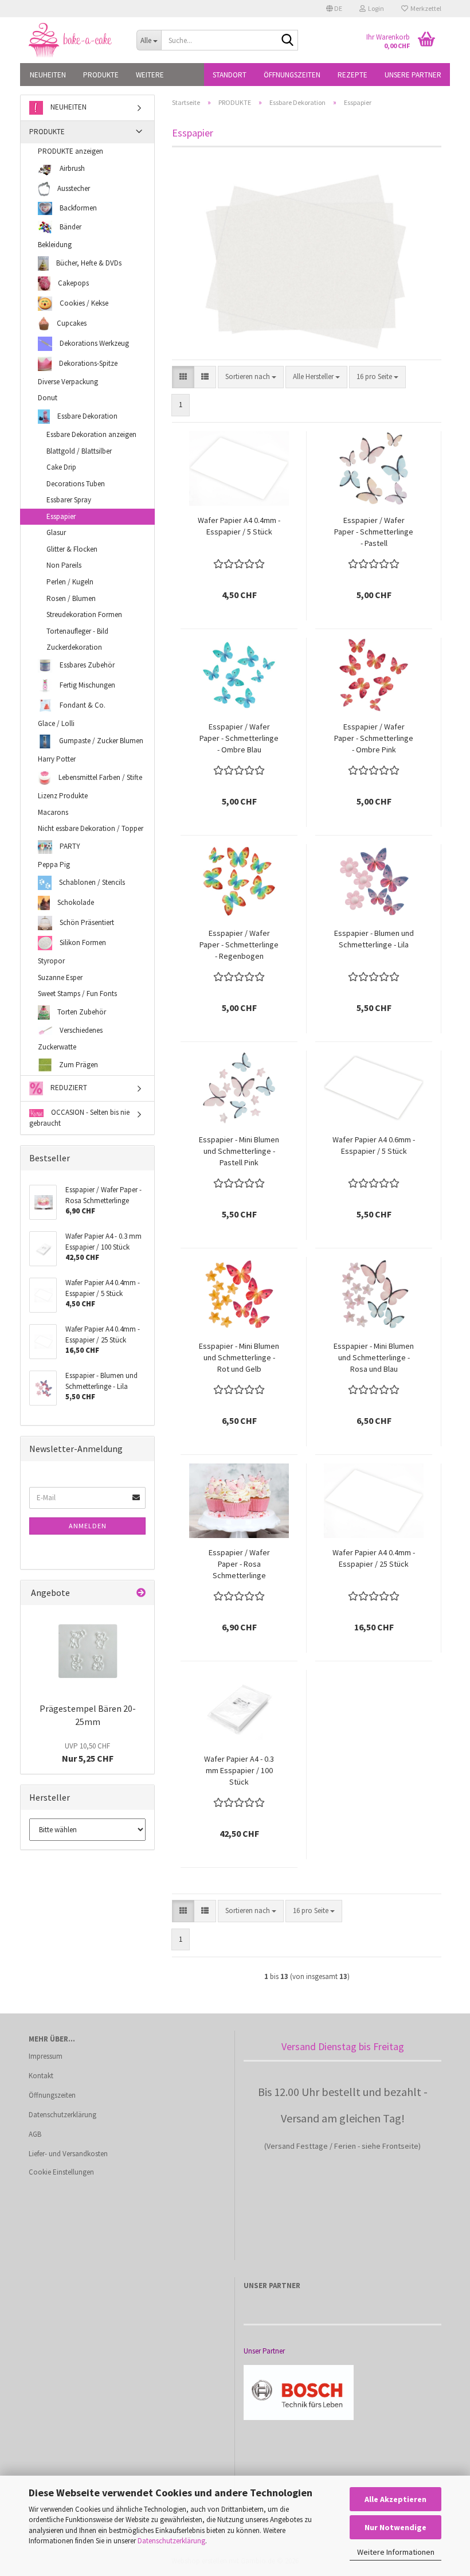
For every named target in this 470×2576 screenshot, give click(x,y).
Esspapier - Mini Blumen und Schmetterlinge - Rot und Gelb (239, 1357)
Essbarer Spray (69, 500)
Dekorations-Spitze (87, 363)
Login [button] (375, 8)
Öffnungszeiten (292, 75)
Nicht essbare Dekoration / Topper (91, 828)
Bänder (70, 227)
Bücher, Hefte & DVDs (88, 262)
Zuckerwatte (57, 1047)
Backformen (77, 208)
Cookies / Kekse (83, 303)
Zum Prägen (78, 1065)
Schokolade (75, 902)
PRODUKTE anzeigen (70, 151)
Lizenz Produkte (63, 796)
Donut (48, 398)
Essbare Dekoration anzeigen (91, 434)
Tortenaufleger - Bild (77, 631)
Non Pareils (64, 565)
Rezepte (352, 75)
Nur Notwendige (395, 2527)
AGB (35, 2134)
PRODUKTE (101, 75)
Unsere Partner (413, 75)
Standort (230, 75)
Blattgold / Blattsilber (79, 451)
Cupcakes (71, 323)
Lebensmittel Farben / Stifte (99, 777)
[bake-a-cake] (74, 40)
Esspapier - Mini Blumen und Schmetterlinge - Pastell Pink (239, 1151)
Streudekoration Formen (84, 614)
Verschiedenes (80, 1030)
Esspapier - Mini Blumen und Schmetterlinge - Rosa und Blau (374, 1357)
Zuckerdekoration (74, 647)
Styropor (51, 961)
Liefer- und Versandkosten (68, 2154)
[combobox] (251, 377)
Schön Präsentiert (86, 922)
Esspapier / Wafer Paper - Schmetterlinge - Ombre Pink (374, 738)
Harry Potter (57, 759)
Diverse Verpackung (68, 382)
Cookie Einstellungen (61, 2172)
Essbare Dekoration (87, 416)
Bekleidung (55, 245)
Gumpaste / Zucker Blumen (100, 741)
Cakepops (73, 282)
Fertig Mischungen (87, 685)
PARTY (69, 846)
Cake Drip (61, 467)
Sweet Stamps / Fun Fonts (77, 994)
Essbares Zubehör (86, 665)
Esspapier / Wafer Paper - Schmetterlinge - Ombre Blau (239, 738)
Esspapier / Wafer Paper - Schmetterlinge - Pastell (374, 532)
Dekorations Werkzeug (93, 343)
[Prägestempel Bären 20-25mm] (88, 1651)
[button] (334, 9)
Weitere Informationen (396, 2552)
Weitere (150, 75)
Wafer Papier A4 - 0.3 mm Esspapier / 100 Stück (239, 1770)
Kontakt (41, 2076)
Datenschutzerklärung (171, 2541)
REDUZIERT (68, 1088)
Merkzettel (425, 8)
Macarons (53, 812)
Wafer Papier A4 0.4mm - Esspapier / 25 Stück (374, 1558)
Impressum (46, 2056)
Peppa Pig (54, 864)
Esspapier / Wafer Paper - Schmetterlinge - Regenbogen (239, 944)
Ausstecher (73, 188)
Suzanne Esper (60, 977)
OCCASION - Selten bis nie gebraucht (79, 1118)
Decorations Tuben (76, 484)
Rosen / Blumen (71, 598)
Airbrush (71, 168)
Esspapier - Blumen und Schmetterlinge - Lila (374, 939)
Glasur (56, 532)
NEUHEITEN (48, 75)
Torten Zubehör (81, 1012)
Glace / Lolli (56, 723)
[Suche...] (287, 41)
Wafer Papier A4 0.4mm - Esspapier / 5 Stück (239, 526)
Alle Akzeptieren (395, 2499)
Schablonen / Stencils (91, 882)
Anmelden (88, 1526)
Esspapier (61, 516)
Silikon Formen (82, 942)
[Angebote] (141, 1593)
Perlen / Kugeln (70, 582)
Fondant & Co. (82, 705)
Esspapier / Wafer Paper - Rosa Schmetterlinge (239, 1564)
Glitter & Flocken (72, 549)
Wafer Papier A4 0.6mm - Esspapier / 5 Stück (374, 1145)
